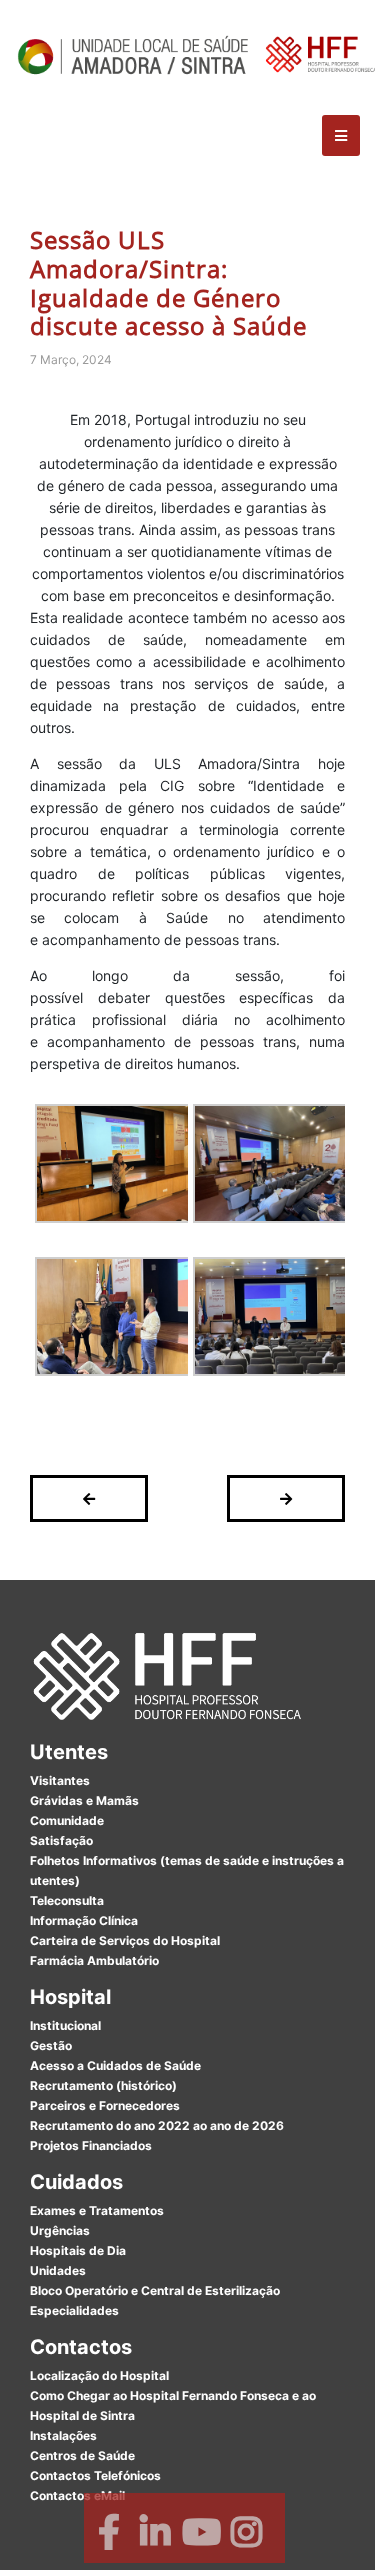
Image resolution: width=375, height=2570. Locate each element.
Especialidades (74, 2310)
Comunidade (67, 1820)
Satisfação (61, 1840)
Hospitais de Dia (78, 2250)
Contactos (81, 2347)
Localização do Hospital (99, 2375)
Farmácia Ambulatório (94, 1960)
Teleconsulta (67, 1900)
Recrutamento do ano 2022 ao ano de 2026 (157, 2125)
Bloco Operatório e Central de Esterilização (155, 2290)
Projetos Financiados (91, 2145)
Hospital (70, 1997)
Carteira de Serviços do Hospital (125, 1940)
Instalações (63, 2435)
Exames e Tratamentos (97, 2210)
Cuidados (76, 2182)
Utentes (69, 1752)
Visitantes (60, 1780)
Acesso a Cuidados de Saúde (115, 2065)
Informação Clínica (84, 1920)
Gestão (51, 2045)
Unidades (58, 2270)
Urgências (60, 2230)
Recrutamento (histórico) (103, 2085)
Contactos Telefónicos (95, 2475)
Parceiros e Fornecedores (105, 2105)
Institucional (65, 2025)
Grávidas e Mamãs (84, 1800)
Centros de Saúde (82, 2455)
